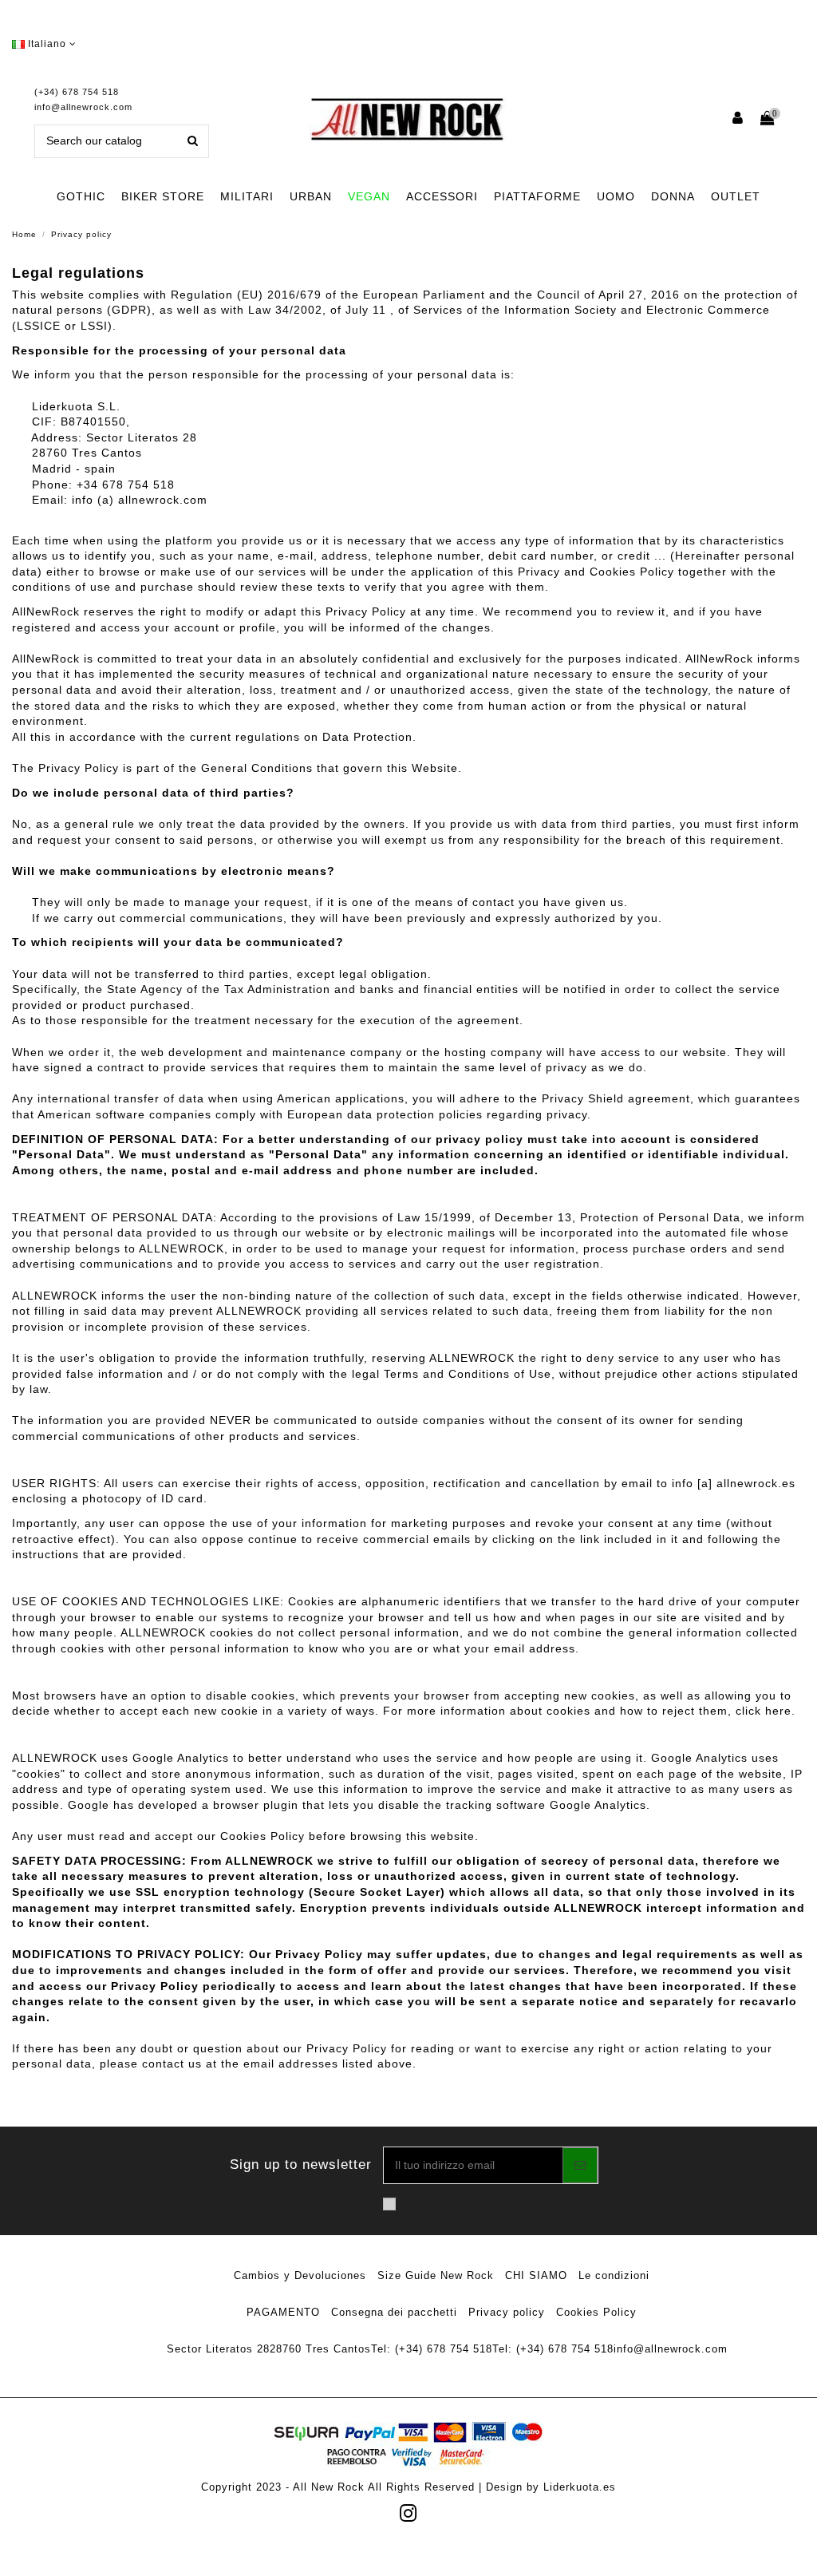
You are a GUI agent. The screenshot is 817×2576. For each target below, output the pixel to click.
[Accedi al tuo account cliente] (738, 119)
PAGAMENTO (283, 2312)
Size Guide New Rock (436, 2275)
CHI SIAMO (536, 2275)
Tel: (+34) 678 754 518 (432, 2349)
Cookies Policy (596, 2312)
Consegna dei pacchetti (394, 2312)
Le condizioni (614, 2275)
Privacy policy (507, 2312)
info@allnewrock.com (83, 107)
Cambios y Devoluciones (300, 2275)
